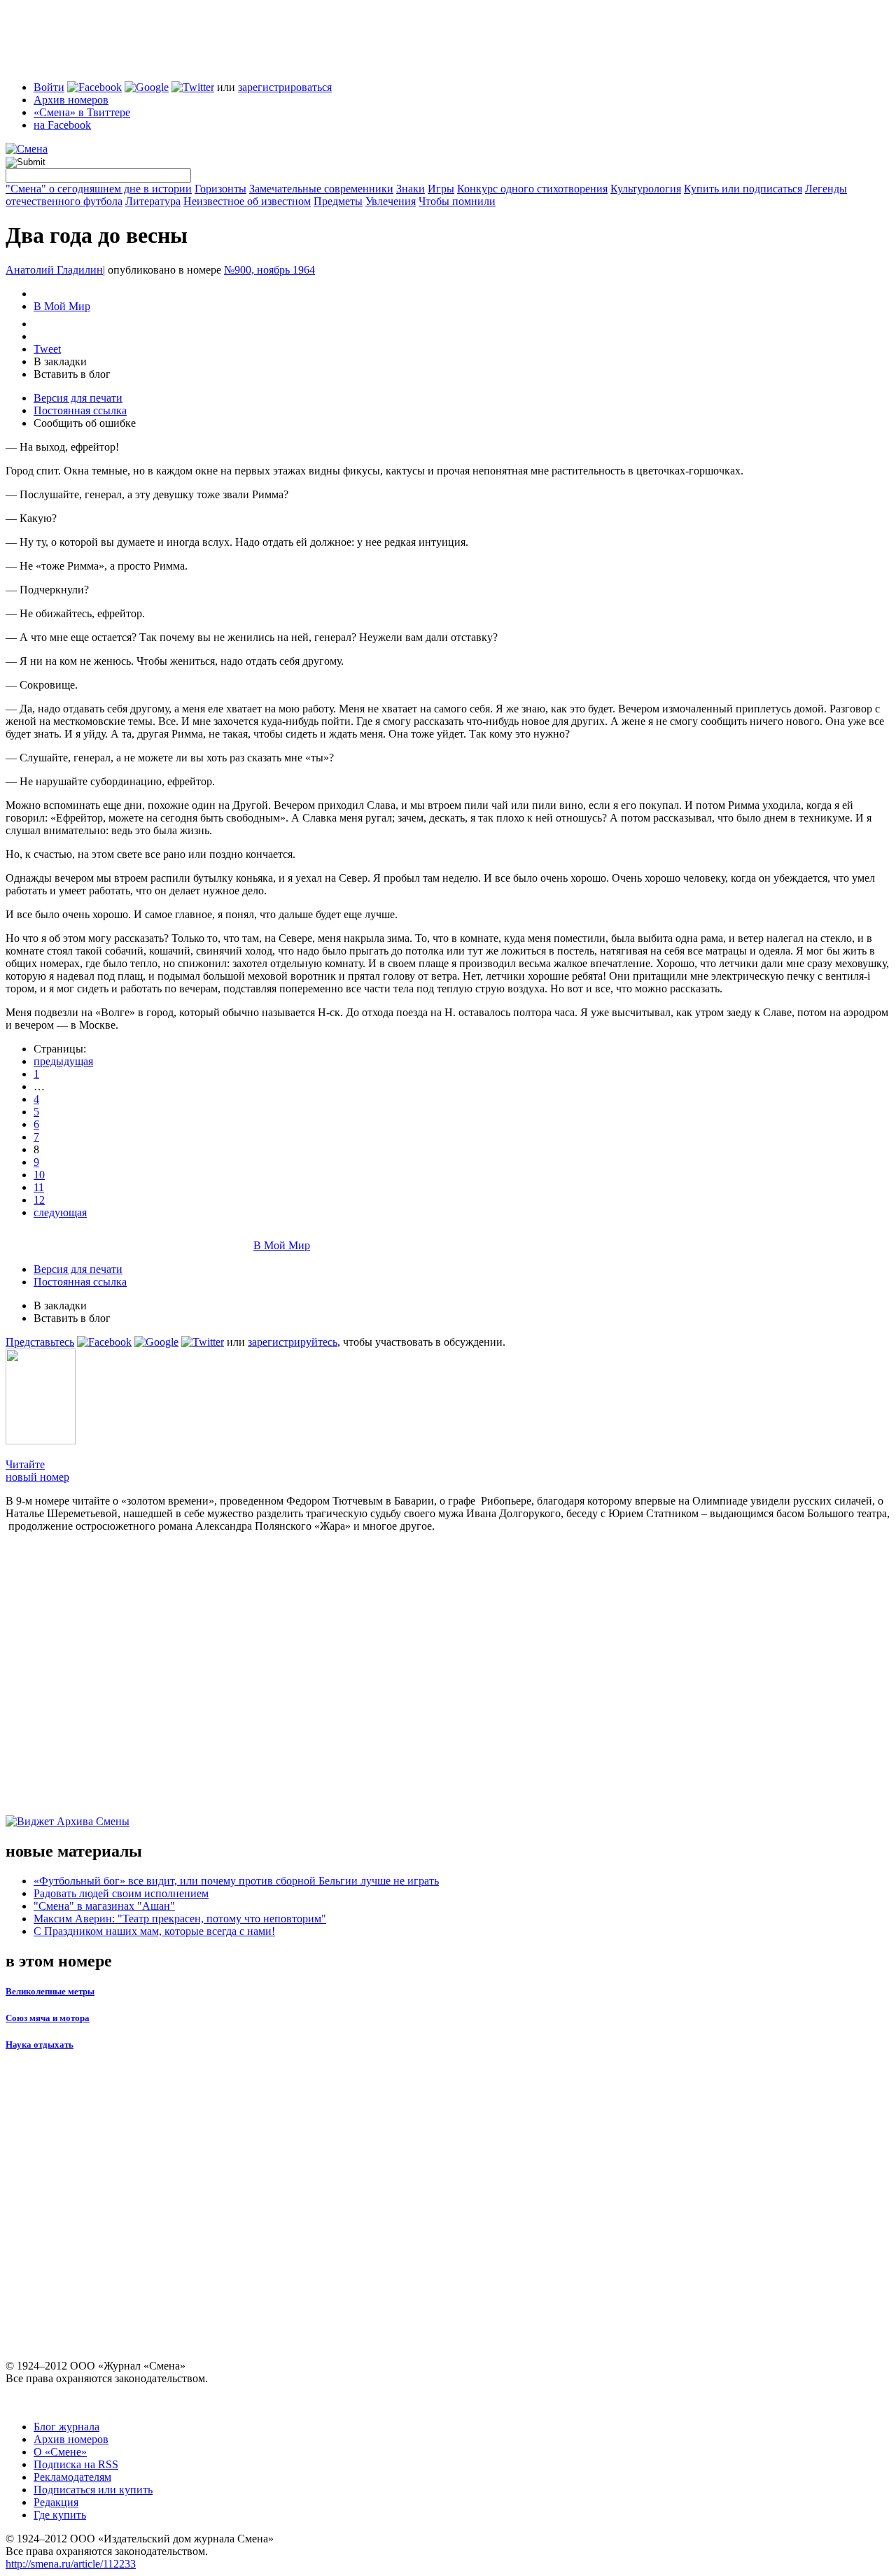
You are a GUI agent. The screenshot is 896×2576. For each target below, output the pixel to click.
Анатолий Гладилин (54, 270)
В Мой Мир (62, 306)
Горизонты (220, 189)
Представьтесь (40, 1342)
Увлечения (391, 201)
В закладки (60, 361)
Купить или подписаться (743, 189)
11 (39, 1187)
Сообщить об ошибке (85, 423)
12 (39, 1200)
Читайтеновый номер (37, 1471)
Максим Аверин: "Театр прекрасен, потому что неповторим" (180, 1919)
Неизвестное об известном (247, 201)
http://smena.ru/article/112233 (71, 2564)
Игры (441, 189)
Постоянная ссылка (80, 410)
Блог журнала (66, 2427)
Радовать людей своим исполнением (121, 1893)
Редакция (56, 2502)
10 (39, 1175)
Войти (49, 87)
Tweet (47, 349)
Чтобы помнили (457, 201)
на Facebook (62, 125)
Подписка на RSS (76, 2464)
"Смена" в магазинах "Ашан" (104, 1906)
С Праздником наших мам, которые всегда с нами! (154, 1931)
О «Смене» (60, 2452)
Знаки (411, 189)
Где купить (60, 2515)
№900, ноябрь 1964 (269, 270)
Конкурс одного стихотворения (532, 189)
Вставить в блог (72, 374)
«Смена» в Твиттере (82, 112)
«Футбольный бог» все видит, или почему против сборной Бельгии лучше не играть (236, 1881)
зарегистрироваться (285, 87)
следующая (60, 1212)
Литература (153, 201)
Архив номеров (71, 100)
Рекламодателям (72, 2477)
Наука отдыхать (40, 2044)
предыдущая (63, 1061)
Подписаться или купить (93, 2490)
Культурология (646, 189)
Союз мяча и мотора (48, 2018)
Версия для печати (78, 398)
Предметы (338, 201)
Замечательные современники (321, 189)
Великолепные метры (50, 1991)
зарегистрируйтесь (293, 1342)
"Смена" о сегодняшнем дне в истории (99, 189)
